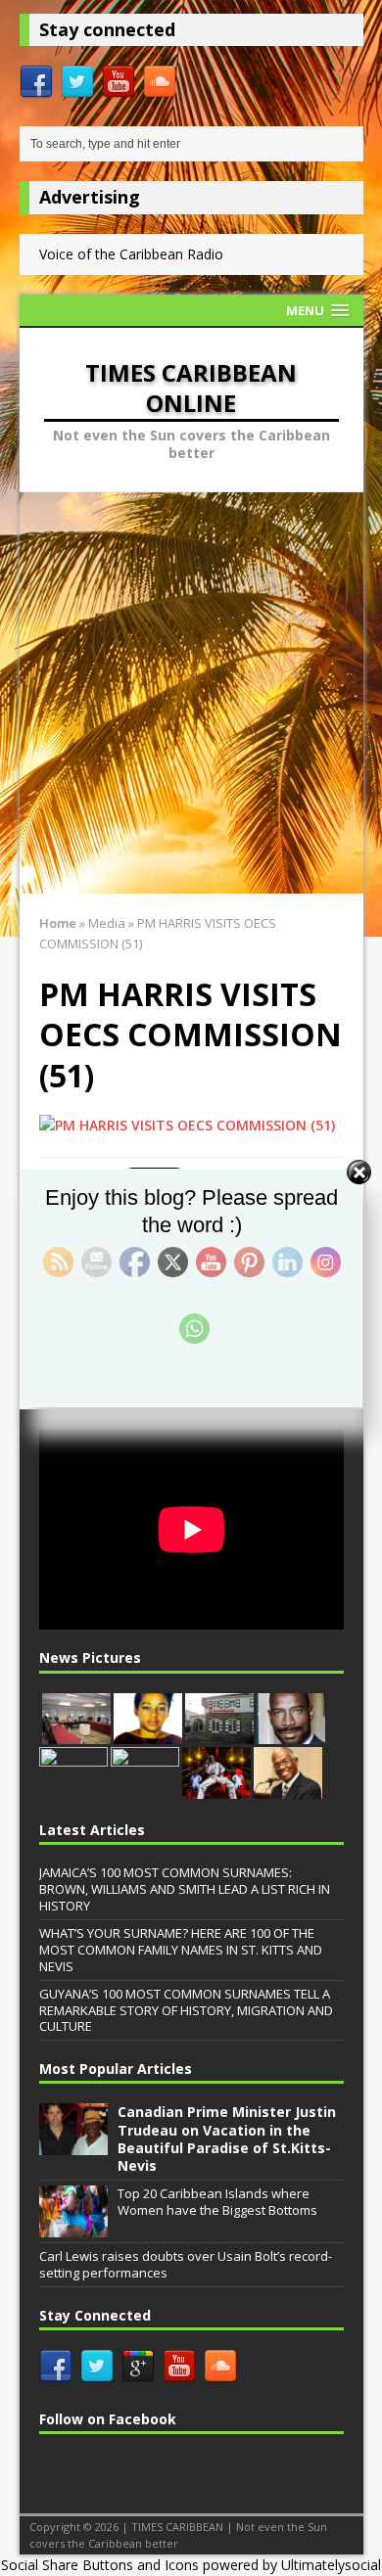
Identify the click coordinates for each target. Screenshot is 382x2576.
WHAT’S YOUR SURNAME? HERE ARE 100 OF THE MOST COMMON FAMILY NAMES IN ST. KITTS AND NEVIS (181, 1950)
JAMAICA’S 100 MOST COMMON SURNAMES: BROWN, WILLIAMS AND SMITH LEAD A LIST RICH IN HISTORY (185, 1889)
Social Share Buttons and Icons (100, 2565)
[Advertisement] (191, 693)
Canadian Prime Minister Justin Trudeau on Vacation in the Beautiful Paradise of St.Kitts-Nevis (227, 2139)
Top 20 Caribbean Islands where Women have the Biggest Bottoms (217, 2202)
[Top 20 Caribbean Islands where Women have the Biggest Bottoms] (73, 2227)
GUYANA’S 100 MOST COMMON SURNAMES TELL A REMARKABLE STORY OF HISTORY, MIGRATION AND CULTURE (186, 2010)
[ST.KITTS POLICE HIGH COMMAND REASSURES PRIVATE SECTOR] (73, 1788)
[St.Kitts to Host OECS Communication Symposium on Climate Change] (145, 1788)
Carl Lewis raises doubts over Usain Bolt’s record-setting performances (186, 2264)
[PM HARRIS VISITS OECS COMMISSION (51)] (187, 1125)
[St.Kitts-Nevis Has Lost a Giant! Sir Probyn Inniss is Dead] (288, 1788)
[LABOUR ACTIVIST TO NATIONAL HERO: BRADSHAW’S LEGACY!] (291, 1733)
